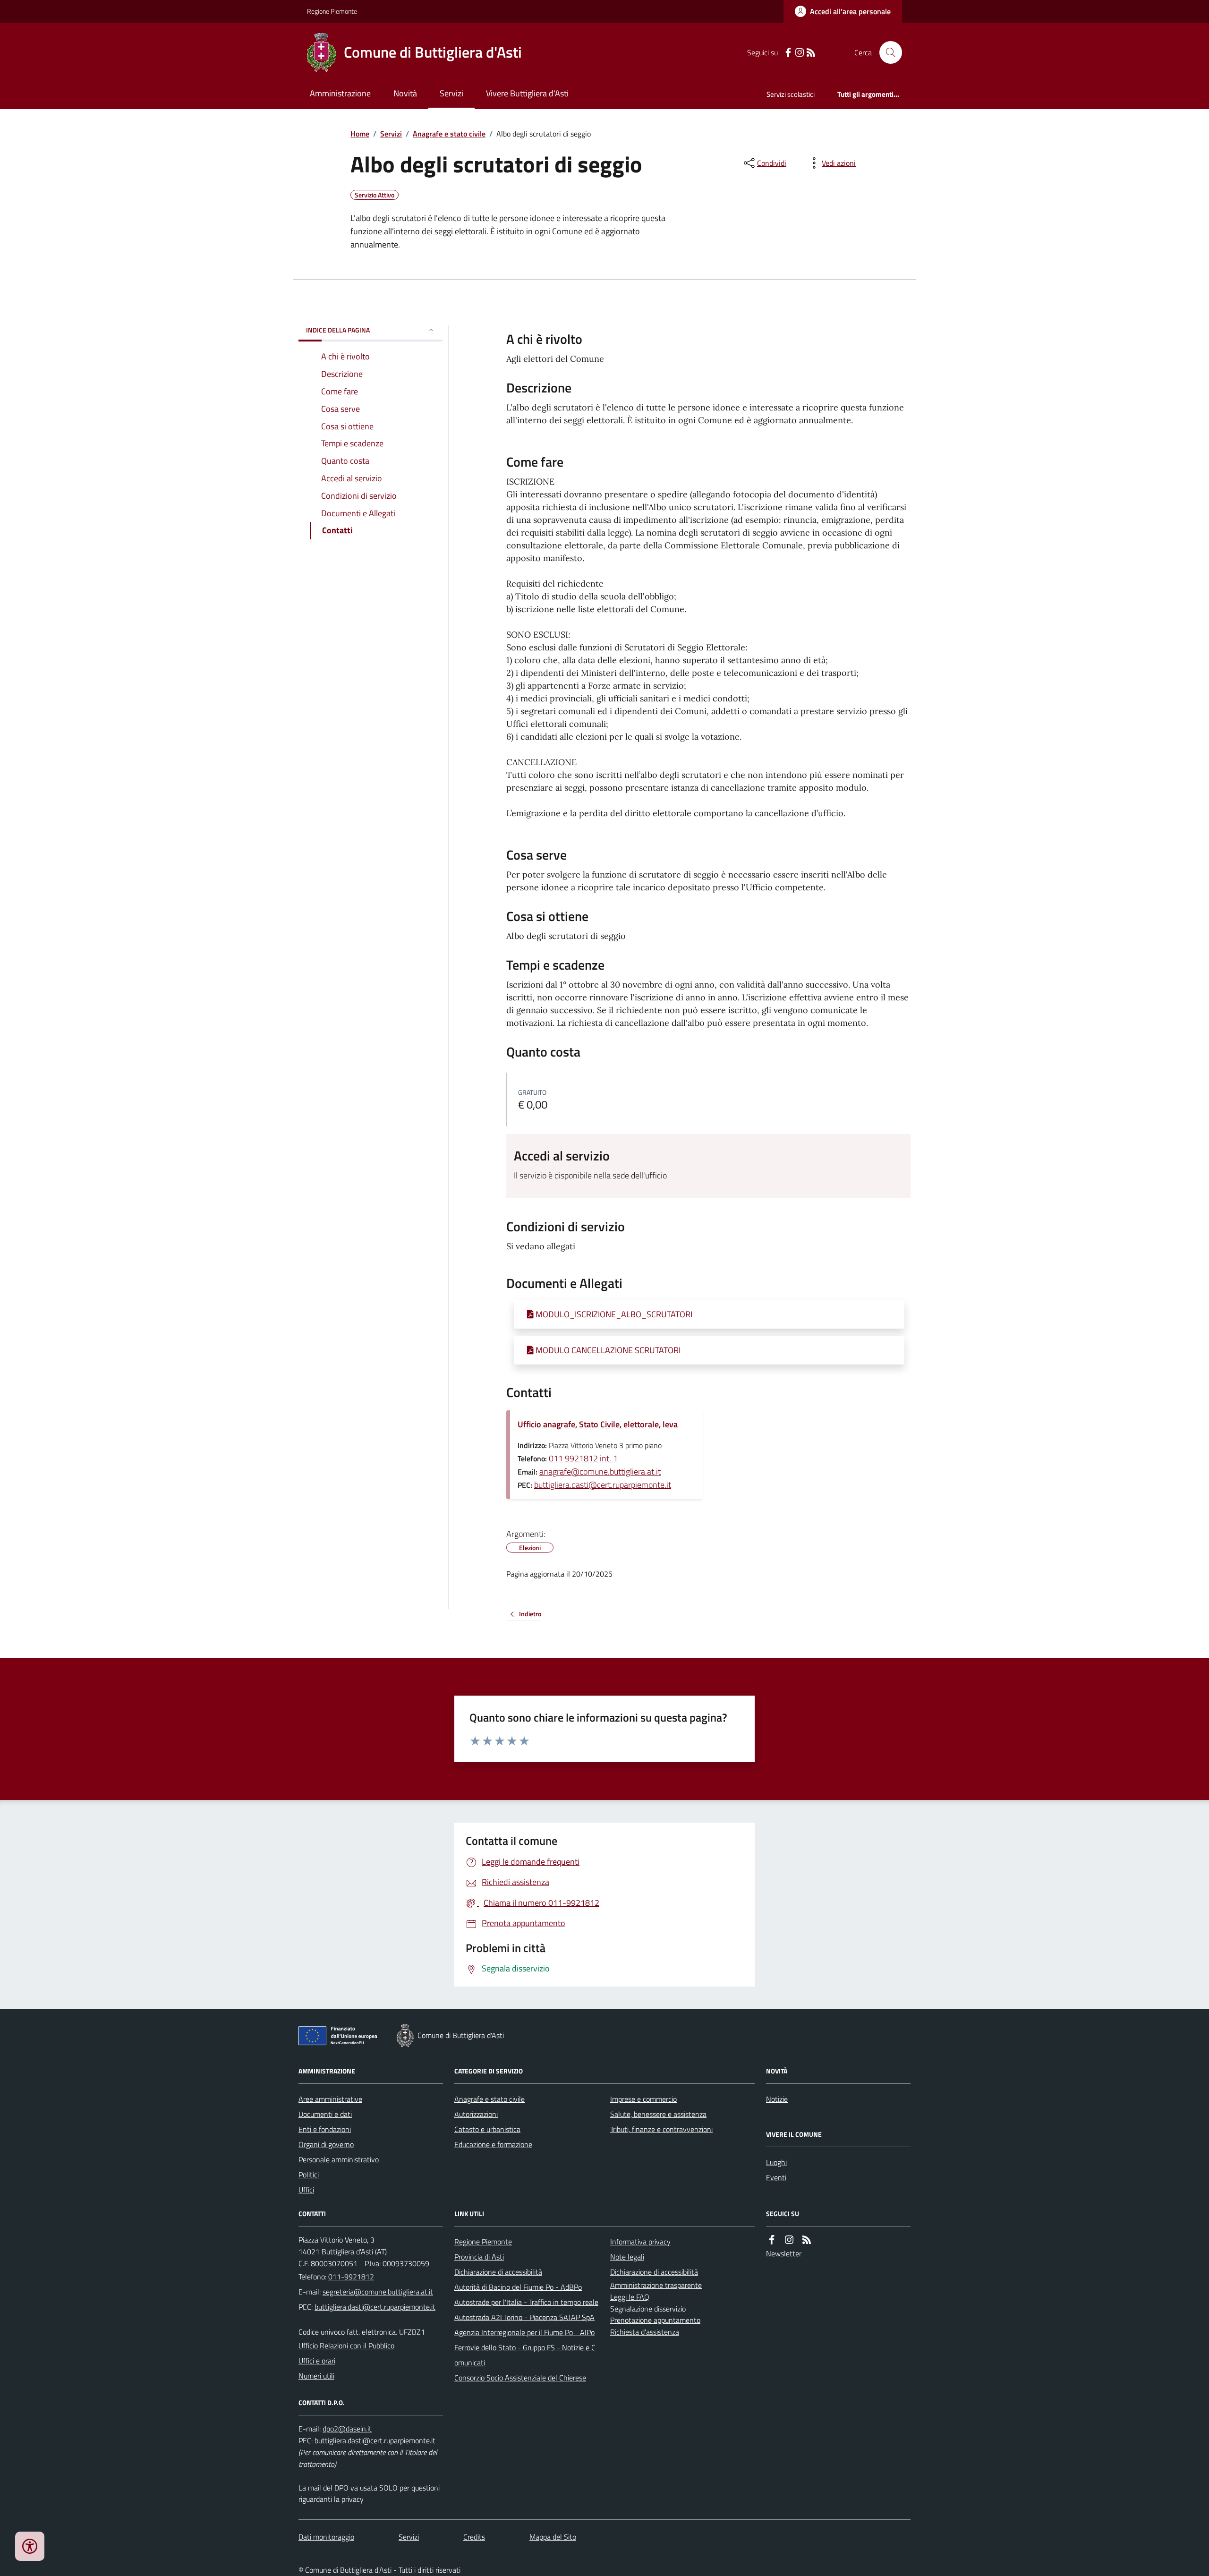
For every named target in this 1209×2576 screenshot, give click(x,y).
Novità (405, 93)
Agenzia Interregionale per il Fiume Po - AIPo (524, 2332)
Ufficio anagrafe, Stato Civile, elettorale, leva (598, 1424)
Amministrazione (340, 93)
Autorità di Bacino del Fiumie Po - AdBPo (518, 2287)
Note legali (627, 2257)
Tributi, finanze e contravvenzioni (661, 2129)
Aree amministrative (330, 2099)
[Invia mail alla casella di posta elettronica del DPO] (347, 2429)
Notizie (777, 2099)
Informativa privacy (640, 2242)
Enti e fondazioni (325, 2129)
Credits (474, 2537)
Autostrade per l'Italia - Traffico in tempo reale (526, 2302)
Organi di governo (326, 2144)
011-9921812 (351, 2277)
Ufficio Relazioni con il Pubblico (346, 2346)
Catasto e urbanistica (487, 2129)
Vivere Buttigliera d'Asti (527, 93)
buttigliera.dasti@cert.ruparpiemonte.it (603, 1485)
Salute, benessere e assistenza (658, 2114)
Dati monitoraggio (326, 2537)
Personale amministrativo (339, 2159)
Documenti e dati (325, 2114)
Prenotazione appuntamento (655, 2320)
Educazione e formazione (493, 2144)
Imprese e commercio (643, 2099)
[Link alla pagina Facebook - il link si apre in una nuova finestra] (788, 53)
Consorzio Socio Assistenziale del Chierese (520, 2378)
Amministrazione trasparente (656, 2285)
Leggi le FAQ (630, 2297)
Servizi (451, 93)
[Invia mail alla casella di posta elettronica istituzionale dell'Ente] (378, 2292)
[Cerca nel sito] (887, 52)
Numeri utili (316, 2376)
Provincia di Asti (479, 2257)
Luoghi (776, 2162)
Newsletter (784, 2253)
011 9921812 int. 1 (583, 1458)
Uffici (306, 2190)
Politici (309, 2175)
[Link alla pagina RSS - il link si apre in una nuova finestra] (811, 53)
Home (360, 134)
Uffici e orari (317, 2361)
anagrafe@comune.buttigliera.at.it (600, 1471)
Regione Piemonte (332, 11)
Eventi (776, 2177)
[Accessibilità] (30, 2546)
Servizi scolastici (791, 94)
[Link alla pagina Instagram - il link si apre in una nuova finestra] (800, 53)
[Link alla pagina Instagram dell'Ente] (789, 2240)
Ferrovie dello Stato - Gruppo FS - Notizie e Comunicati (525, 2355)
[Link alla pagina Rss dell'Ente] (807, 2240)
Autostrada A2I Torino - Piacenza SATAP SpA (524, 2317)
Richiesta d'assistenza (645, 2332)
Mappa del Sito (553, 2537)
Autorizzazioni (476, 2114)
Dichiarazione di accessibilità (498, 2272)
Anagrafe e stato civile (449, 134)
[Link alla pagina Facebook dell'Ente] (772, 2240)
